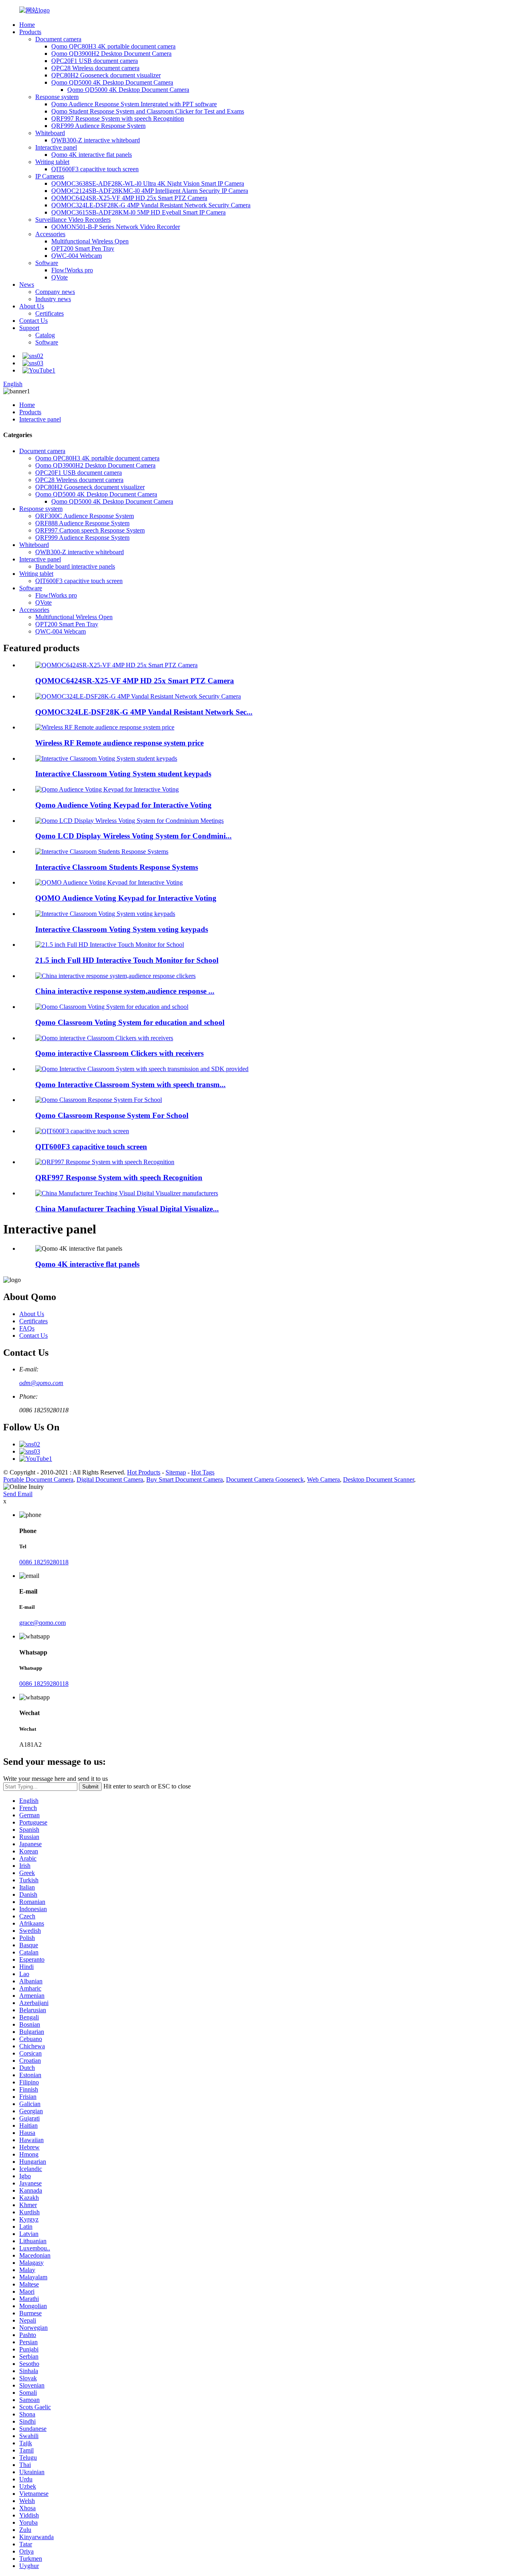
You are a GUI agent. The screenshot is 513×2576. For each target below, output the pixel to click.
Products (30, 32)
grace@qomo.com (42, 1623)
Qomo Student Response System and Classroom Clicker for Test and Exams (148, 111)
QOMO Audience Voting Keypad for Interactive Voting (126, 898)
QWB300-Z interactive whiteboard (96, 140)
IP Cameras (50, 176)
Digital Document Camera (110, 1479)
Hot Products (144, 1472)
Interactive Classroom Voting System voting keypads (122, 929)
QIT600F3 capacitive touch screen (95, 169)
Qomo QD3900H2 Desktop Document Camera (111, 54)
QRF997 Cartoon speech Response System (90, 530)
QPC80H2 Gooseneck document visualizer (106, 75)
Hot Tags (203, 1472)
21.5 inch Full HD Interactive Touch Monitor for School (127, 960)
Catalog (45, 335)
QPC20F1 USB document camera (95, 61)
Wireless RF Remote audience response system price (119, 743)
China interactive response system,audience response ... (125, 991)
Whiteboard (50, 133)
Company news (55, 292)
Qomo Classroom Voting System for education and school (130, 1022)
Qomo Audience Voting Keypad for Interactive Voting (123, 805)
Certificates (49, 313)
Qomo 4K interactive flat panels (92, 155)
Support (29, 328)
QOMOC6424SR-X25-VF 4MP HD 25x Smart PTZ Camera (129, 198)
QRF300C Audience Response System (85, 516)
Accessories (50, 234)
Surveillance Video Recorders (73, 220)
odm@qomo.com (41, 1383)
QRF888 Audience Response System (82, 523)
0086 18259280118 (44, 1562)
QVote (60, 277)
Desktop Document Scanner (379, 1479)
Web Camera (323, 1479)
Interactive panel (56, 147)
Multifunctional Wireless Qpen (90, 241)
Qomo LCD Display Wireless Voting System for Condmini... (133, 836)
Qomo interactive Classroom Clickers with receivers (119, 1053)
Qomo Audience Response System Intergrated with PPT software (134, 104)
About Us (32, 306)
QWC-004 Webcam (77, 256)
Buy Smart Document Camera (185, 1479)
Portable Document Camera (38, 1479)
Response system (57, 97)
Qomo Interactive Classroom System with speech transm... (130, 1084)
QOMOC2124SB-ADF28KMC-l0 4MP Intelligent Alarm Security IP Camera (150, 191)
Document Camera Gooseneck (265, 1479)
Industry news (53, 299)
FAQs (27, 1328)
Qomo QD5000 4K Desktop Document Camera (112, 82)
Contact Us (33, 321)
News (27, 285)
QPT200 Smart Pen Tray (83, 248)
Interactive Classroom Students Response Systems (117, 867)
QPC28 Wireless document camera (95, 68)
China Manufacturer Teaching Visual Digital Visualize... (127, 1209)
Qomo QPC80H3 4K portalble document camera (113, 46)
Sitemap (176, 1472)
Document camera (58, 39)
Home (27, 25)
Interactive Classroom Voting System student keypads (123, 774)
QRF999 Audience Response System (98, 126)
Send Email (18, 1494)
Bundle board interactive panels (75, 566)
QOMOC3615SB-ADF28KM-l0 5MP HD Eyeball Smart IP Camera (138, 212)
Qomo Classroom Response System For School (112, 1115)
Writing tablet (52, 162)
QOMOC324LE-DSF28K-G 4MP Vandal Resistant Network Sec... (144, 712)
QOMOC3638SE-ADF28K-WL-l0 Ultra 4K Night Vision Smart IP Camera (148, 183)
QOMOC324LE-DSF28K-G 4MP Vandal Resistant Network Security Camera (151, 205)
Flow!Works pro (72, 270)
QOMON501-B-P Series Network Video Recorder (116, 227)
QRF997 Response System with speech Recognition (118, 118)
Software (47, 263)
